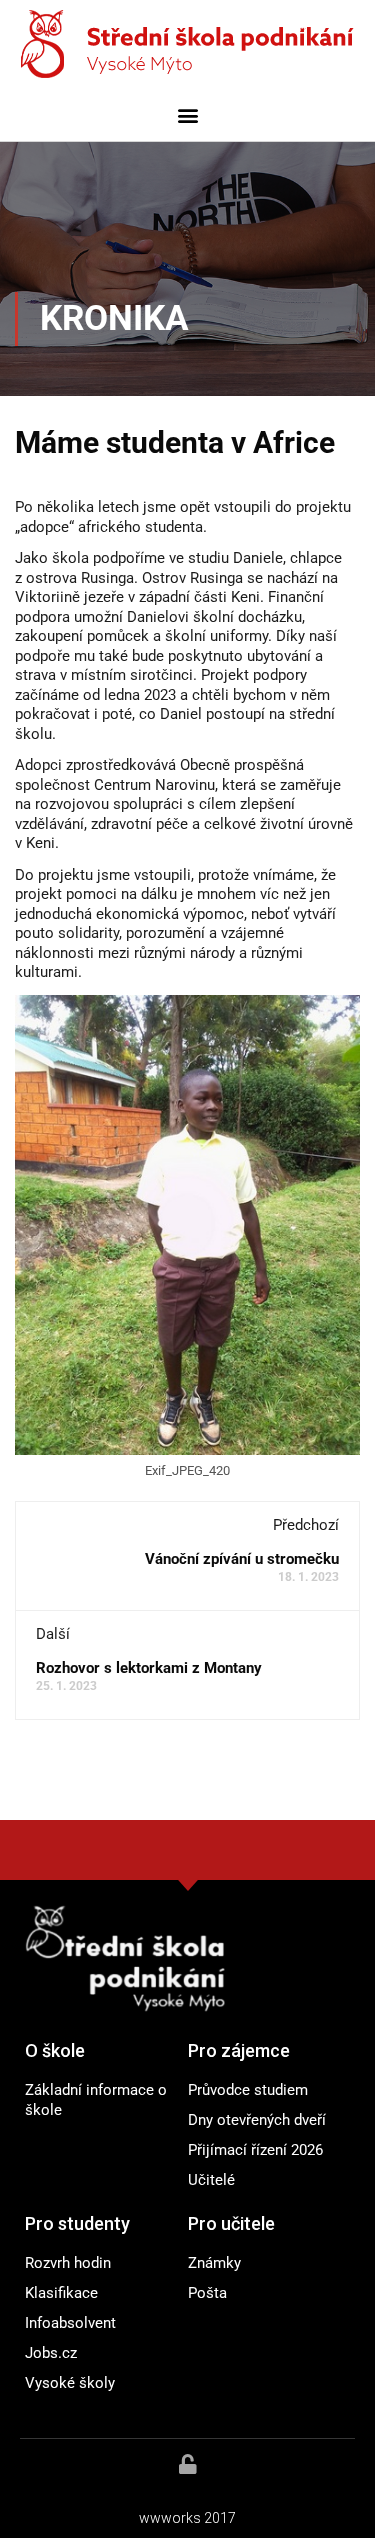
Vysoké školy (70, 2383)
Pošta (207, 2293)
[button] (187, 114)
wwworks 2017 (187, 2518)
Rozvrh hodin (68, 2263)
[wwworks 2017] (188, 2464)
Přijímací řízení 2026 (255, 2150)
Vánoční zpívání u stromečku (242, 1559)
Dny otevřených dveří (257, 2120)
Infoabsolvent (70, 2323)
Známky (214, 2263)
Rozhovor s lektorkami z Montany (149, 1668)
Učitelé (211, 2180)
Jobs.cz (51, 2353)
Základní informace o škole (96, 2100)
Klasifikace (61, 2293)
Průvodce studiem (248, 2090)
